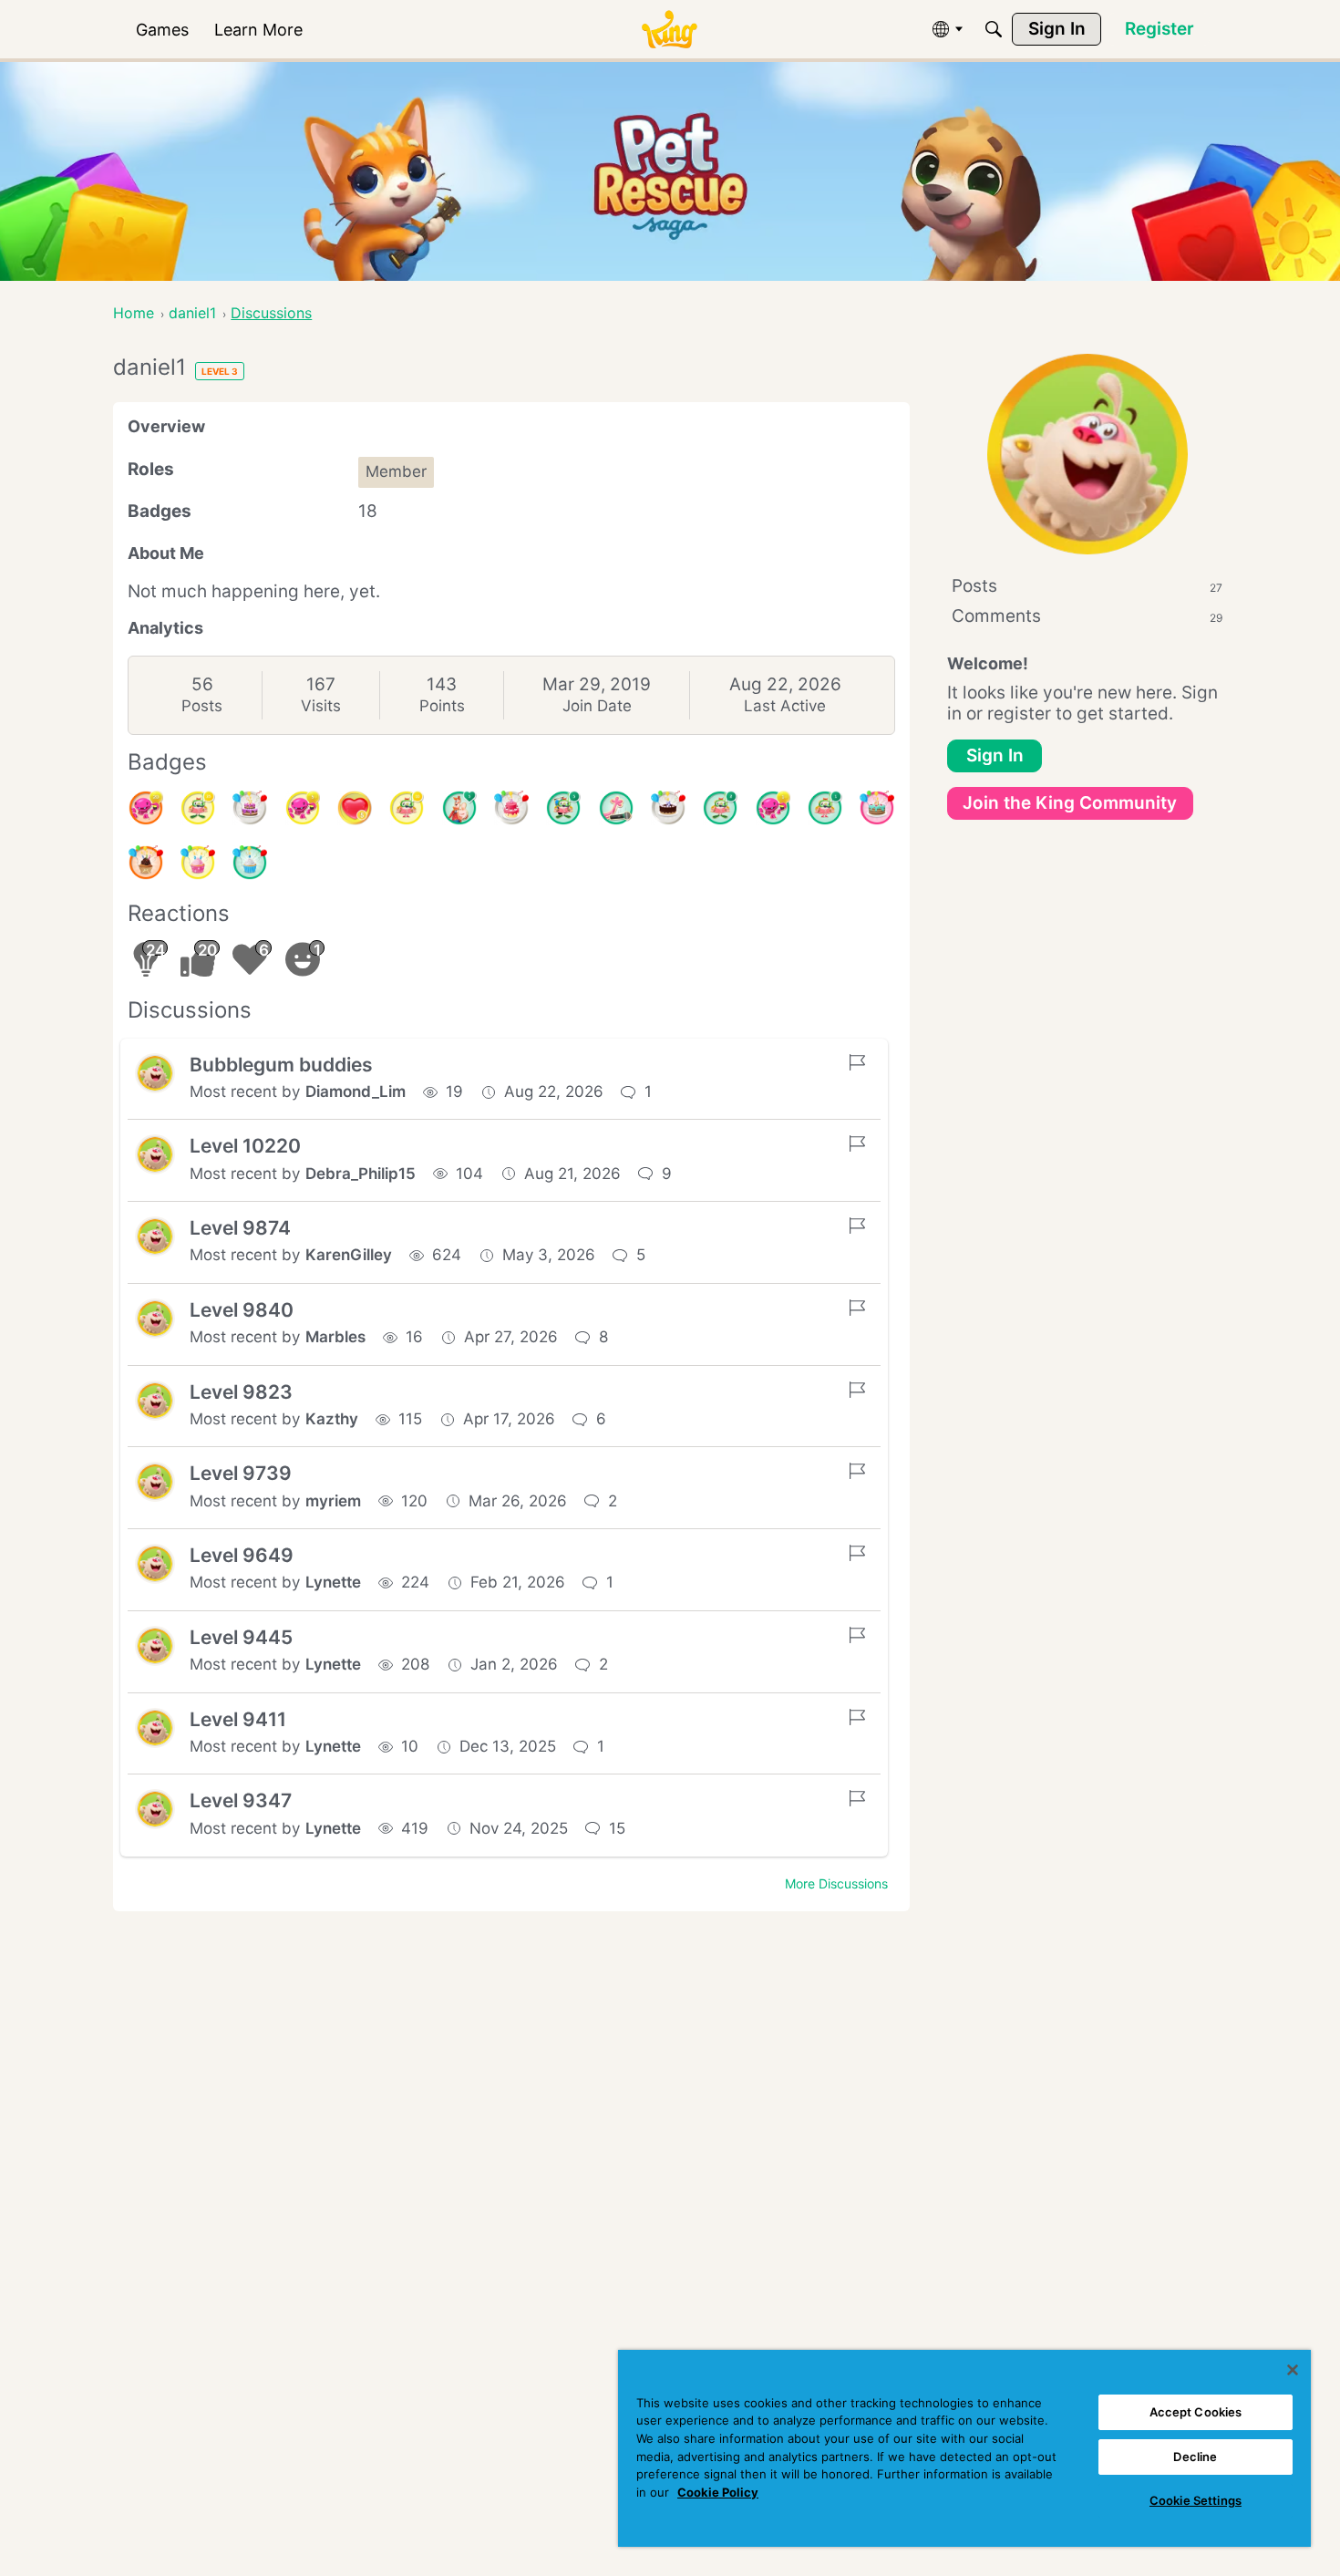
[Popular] (459, 808)
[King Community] (669, 30)
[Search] (994, 29)
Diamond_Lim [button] (356, 1091)
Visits (321, 706)
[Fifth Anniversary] (668, 808)
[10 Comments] (407, 808)
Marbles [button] (335, 1337)
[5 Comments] (563, 808)
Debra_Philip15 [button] (361, 1174)
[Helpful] (773, 808)
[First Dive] (825, 808)
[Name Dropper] (616, 808)
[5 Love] (355, 808)
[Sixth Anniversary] (511, 808)
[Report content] (857, 1062)
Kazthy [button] (332, 1419)
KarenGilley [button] (349, 1255)
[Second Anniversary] (198, 863)
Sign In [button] (995, 755)
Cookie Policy (718, 2492)
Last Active (785, 706)
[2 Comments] (720, 808)
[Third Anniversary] (146, 863)
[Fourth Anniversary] (877, 808)
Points (442, 706)
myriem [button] (333, 1501)
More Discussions (836, 1883)
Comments (1087, 616)
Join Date (597, 706)
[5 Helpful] (303, 808)
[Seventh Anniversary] (250, 808)
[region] (964, 2448)
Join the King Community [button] (1070, 803)
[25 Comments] (198, 808)
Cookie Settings (1196, 2500)
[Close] (1293, 2370)
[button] (155, 1073)
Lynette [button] (333, 1582)
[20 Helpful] (146, 808)
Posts (202, 706)
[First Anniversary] (250, 863)
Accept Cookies (1196, 2412)
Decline (1195, 2457)
